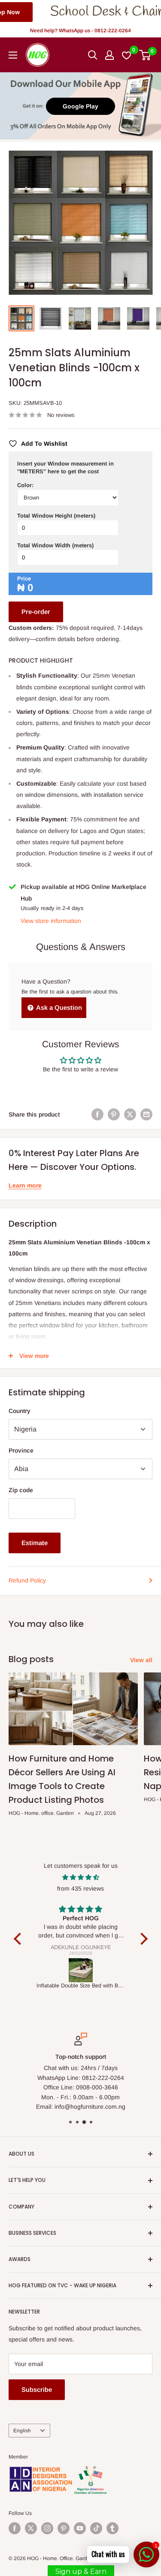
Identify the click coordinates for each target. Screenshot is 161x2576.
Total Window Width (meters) (55, 545)
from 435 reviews (80, 1888)
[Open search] (93, 55)
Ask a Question (58, 1007)
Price (24, 578)
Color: (25, 485)
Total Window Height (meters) (56, 516)
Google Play (80, 106)
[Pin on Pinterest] (114, 1114)
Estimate (35, 1543)
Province (21, 1450)
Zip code (21, 1490)
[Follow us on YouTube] (80, 2528)
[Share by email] (146, 1114)
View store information (51, 921)
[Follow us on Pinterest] (64, 2528)
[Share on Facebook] (97, 1114)
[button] (19, 1939)
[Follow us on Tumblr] (112, 2528)
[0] (145, 55)
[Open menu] (13, 55)
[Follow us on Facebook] (15, 2528)
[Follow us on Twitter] (31, 2528)
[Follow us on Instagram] (47, 2528)
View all (141, 1660)
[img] (81, 1877)
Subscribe (37, 2389)
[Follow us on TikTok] (96, 2528)
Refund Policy (27, 1580)
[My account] (109, 55)
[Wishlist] (127, 55)
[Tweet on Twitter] (130, 1114)
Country (20, 1411)
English (22, 2431)
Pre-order (36, 612)
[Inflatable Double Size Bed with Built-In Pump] (81, 1970)
